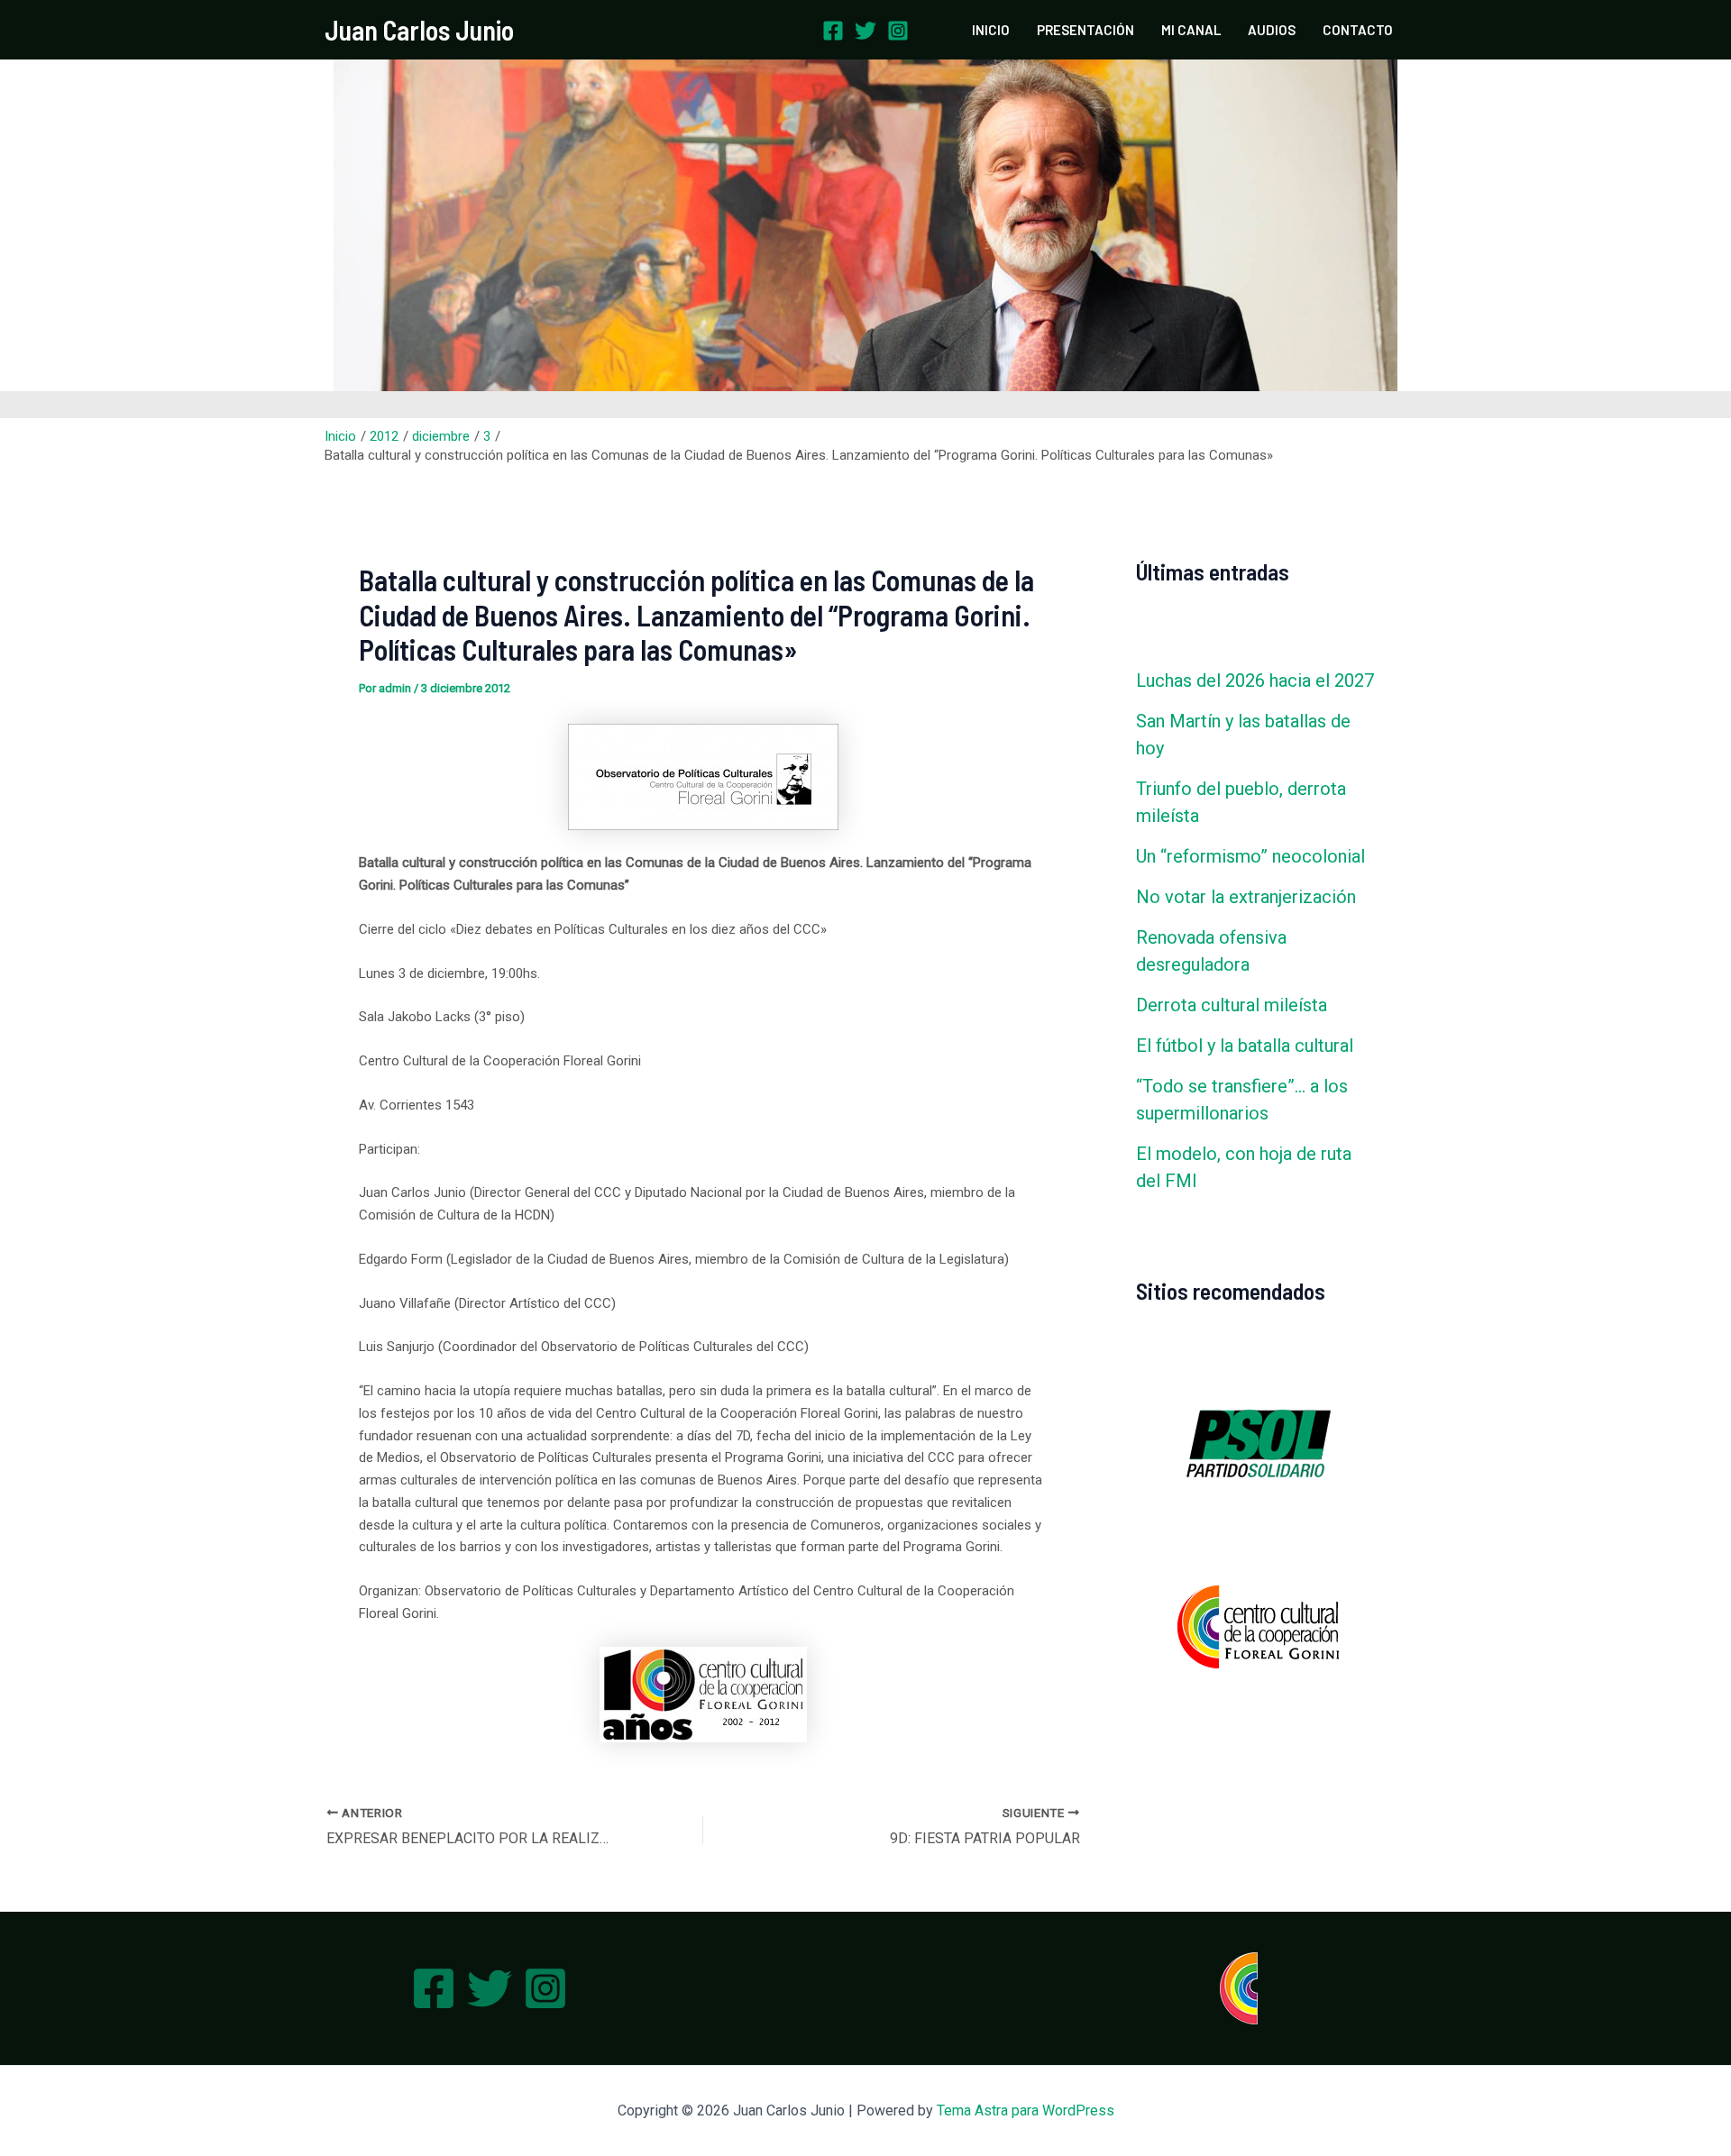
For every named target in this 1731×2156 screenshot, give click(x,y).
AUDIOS (1272, 30)
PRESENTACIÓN (1085, 30)
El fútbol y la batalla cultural (1245, 1046)
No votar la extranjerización (1246, 897)
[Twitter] (865, 31)
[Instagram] (898, 31)
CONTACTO (1358, 30)
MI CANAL (1191, 30)
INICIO (991, 30)
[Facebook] (833, 31)
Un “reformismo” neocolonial (1250, 856)
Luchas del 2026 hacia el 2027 (1255, 681)
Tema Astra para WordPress (1026, 2110)
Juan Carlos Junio (419, 30)
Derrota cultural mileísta (1232, 1005)
